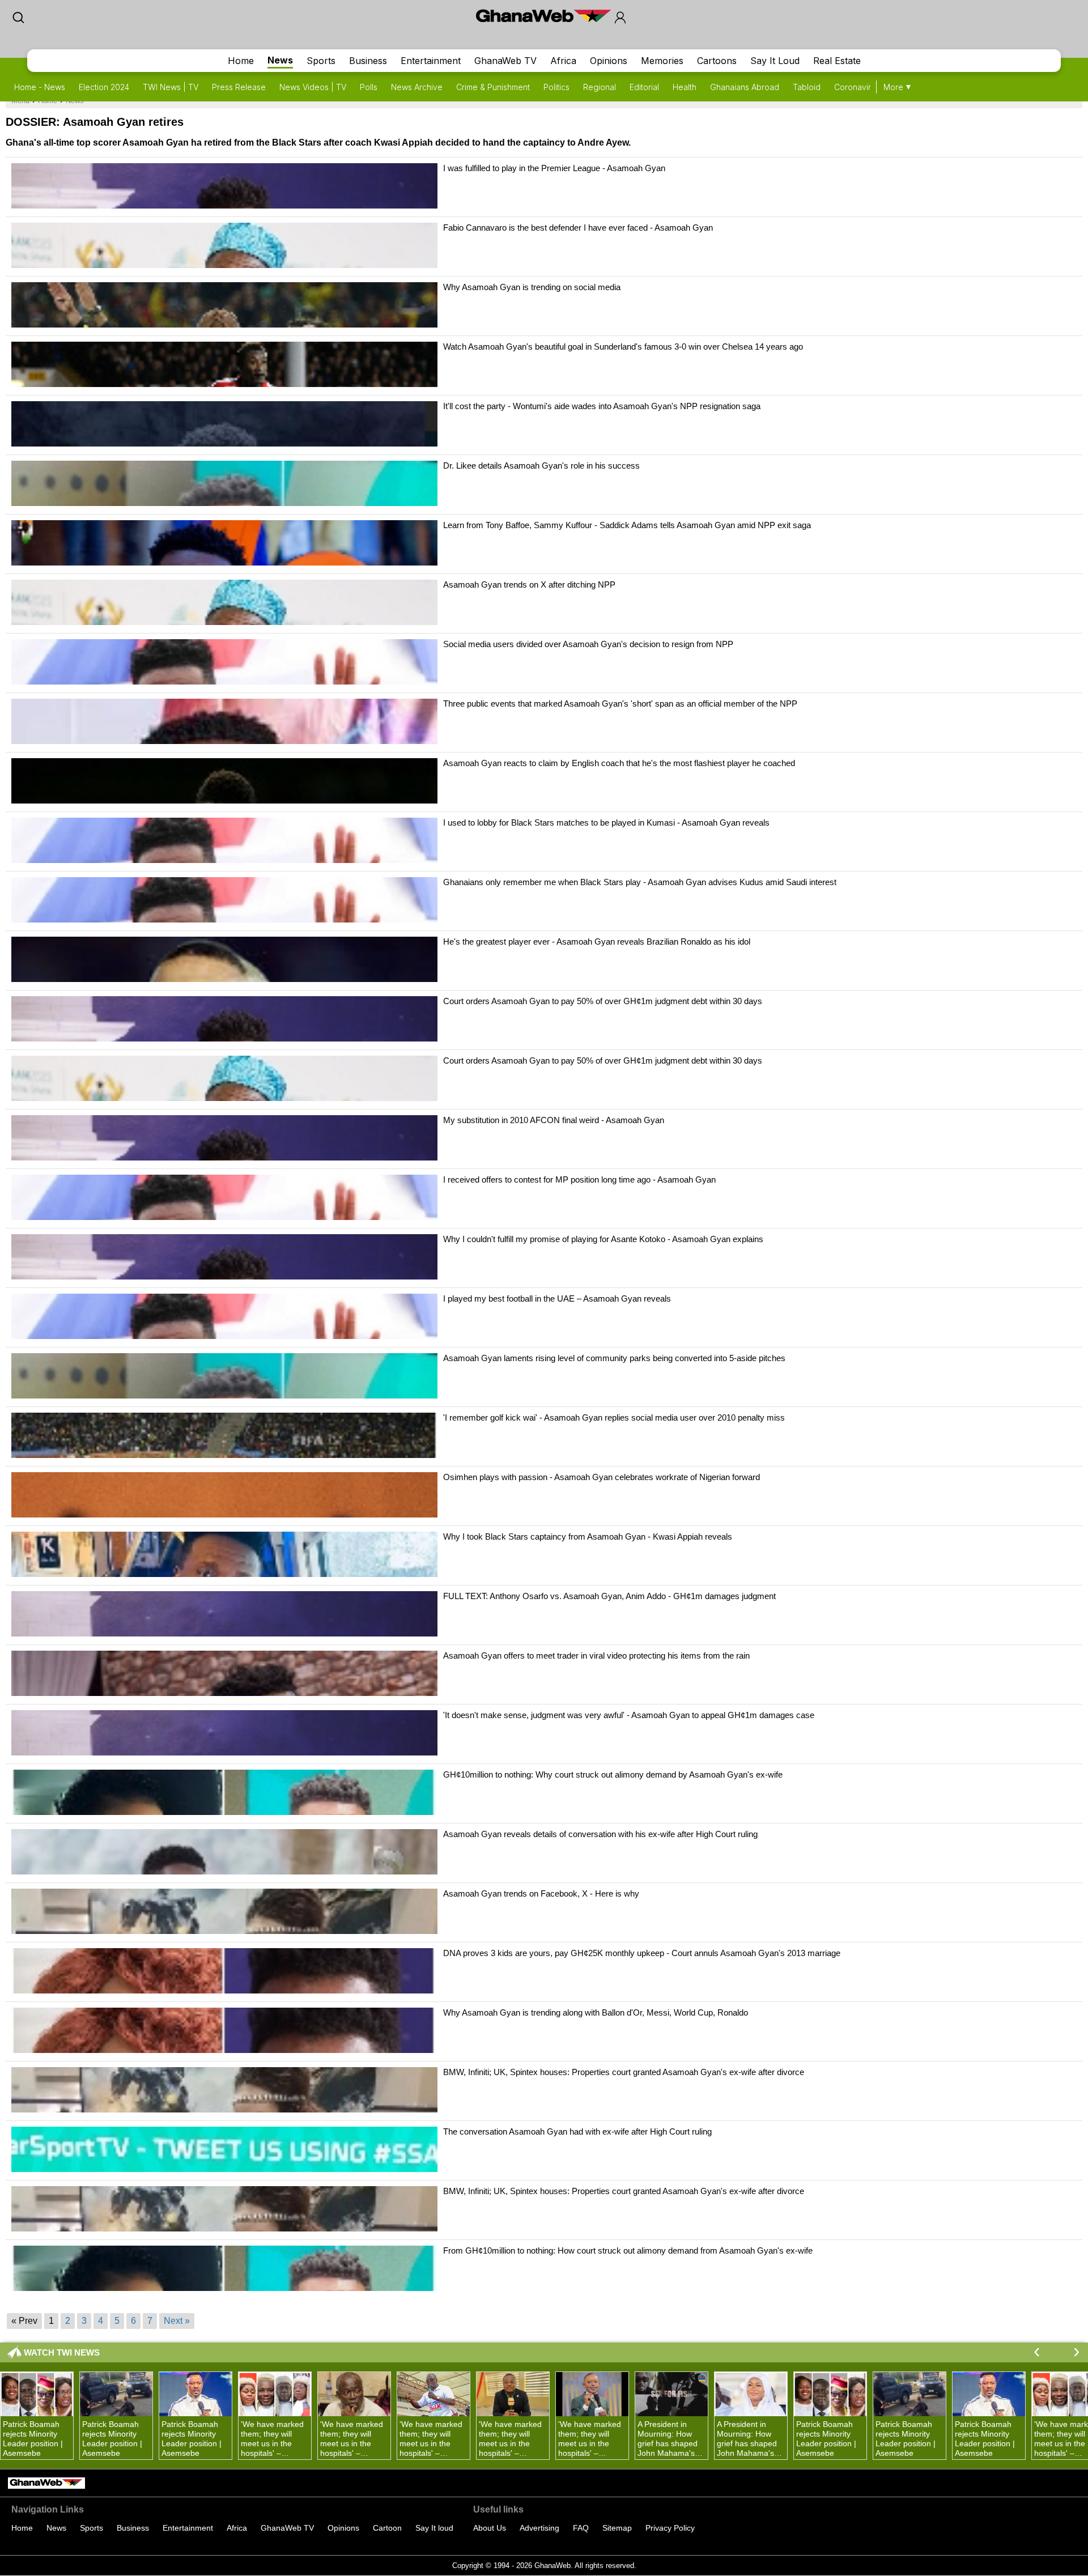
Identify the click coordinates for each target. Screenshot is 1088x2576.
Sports (321, 61)
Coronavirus (857, 87)
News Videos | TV (313, 87)
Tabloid (807, 87)
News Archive (417, 87)
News (280, 60)
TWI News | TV (171, 87)
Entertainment (431, 61)
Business (368, 61)
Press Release (239, 87)
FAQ (581, 2528)
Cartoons (717, 61)
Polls (369, 87)
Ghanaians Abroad (745, 87)
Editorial (644, 87)
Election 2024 (104, 87)
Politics (556, 87)
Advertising (539, 2528)
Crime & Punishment (493, 87)
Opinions (609, 61)
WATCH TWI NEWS (62, 2352)
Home (241, 61)
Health (685, 87)
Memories (662, 61)
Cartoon (387, 2528)
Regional (600, 87)
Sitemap (617, 2528)
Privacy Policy (670, 2528)
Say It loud (434, 2528)
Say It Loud (775, 61)
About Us (490, 2528)
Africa (563, 61)
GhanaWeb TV (505, 61)
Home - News (40, 87)
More (893, 87)
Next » (177, 2321)
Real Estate (837, 61)
